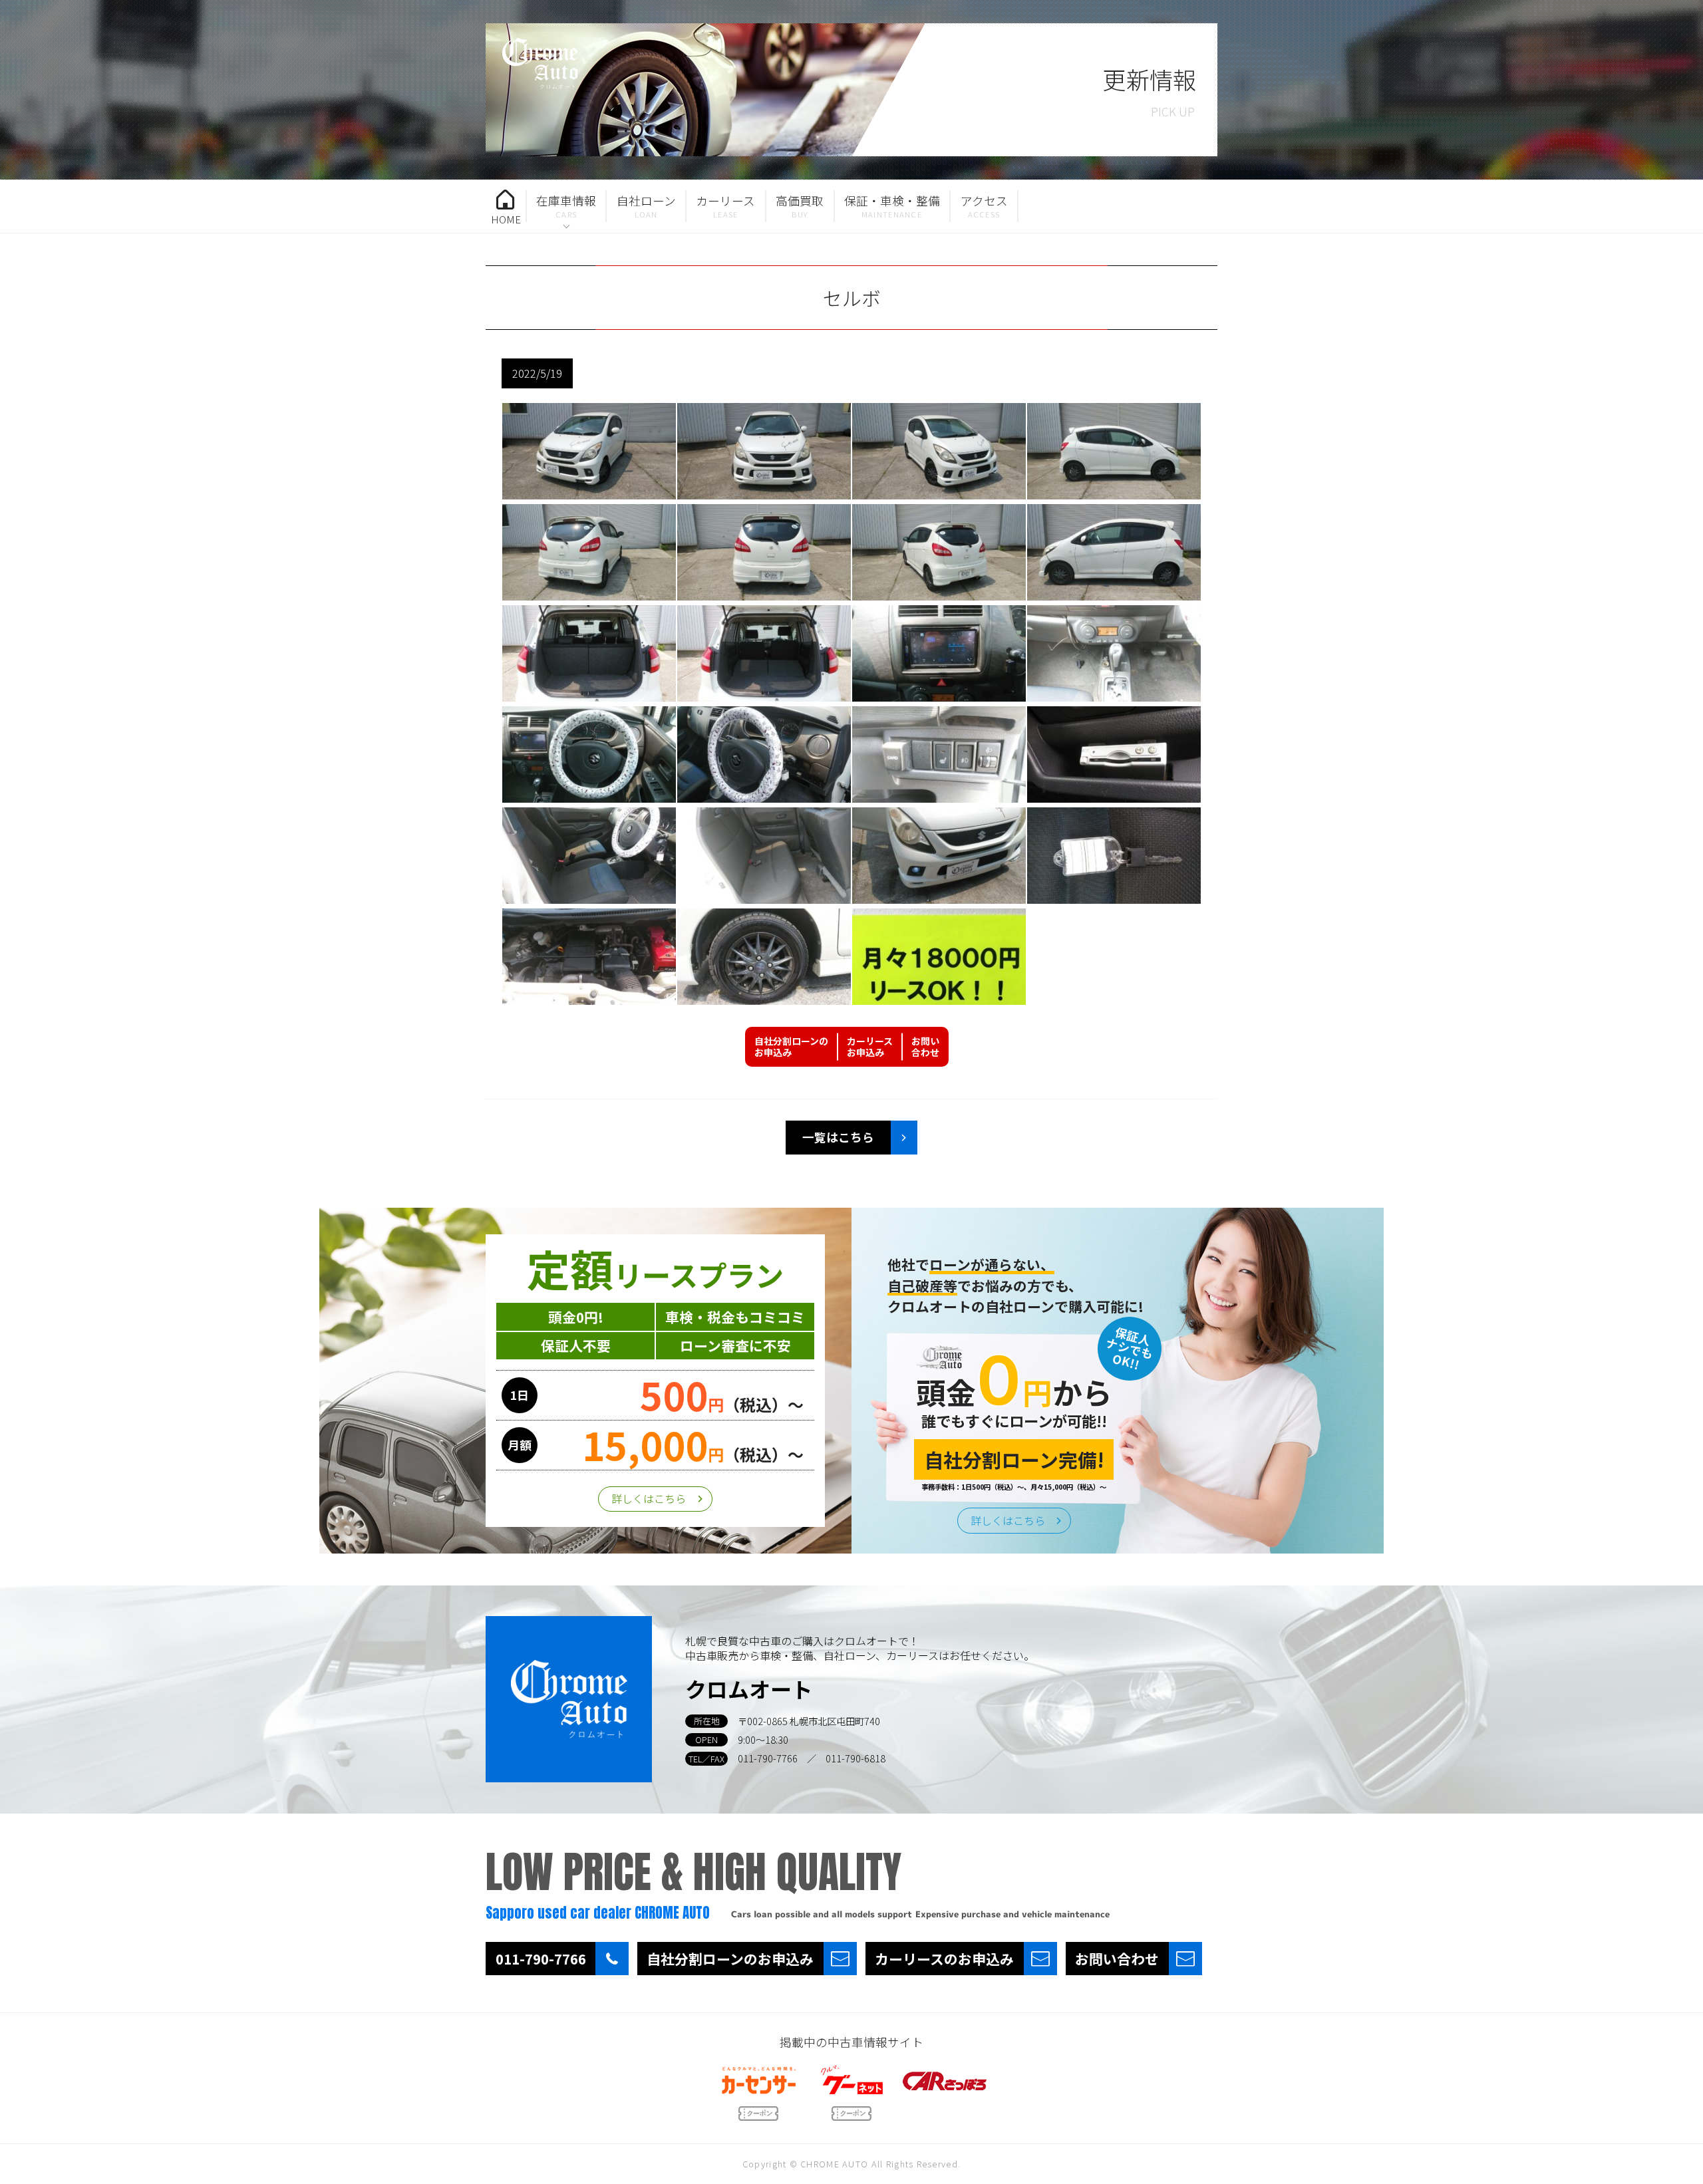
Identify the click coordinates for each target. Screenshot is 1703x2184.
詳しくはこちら (649, 1498)
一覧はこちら (838, 1137)
